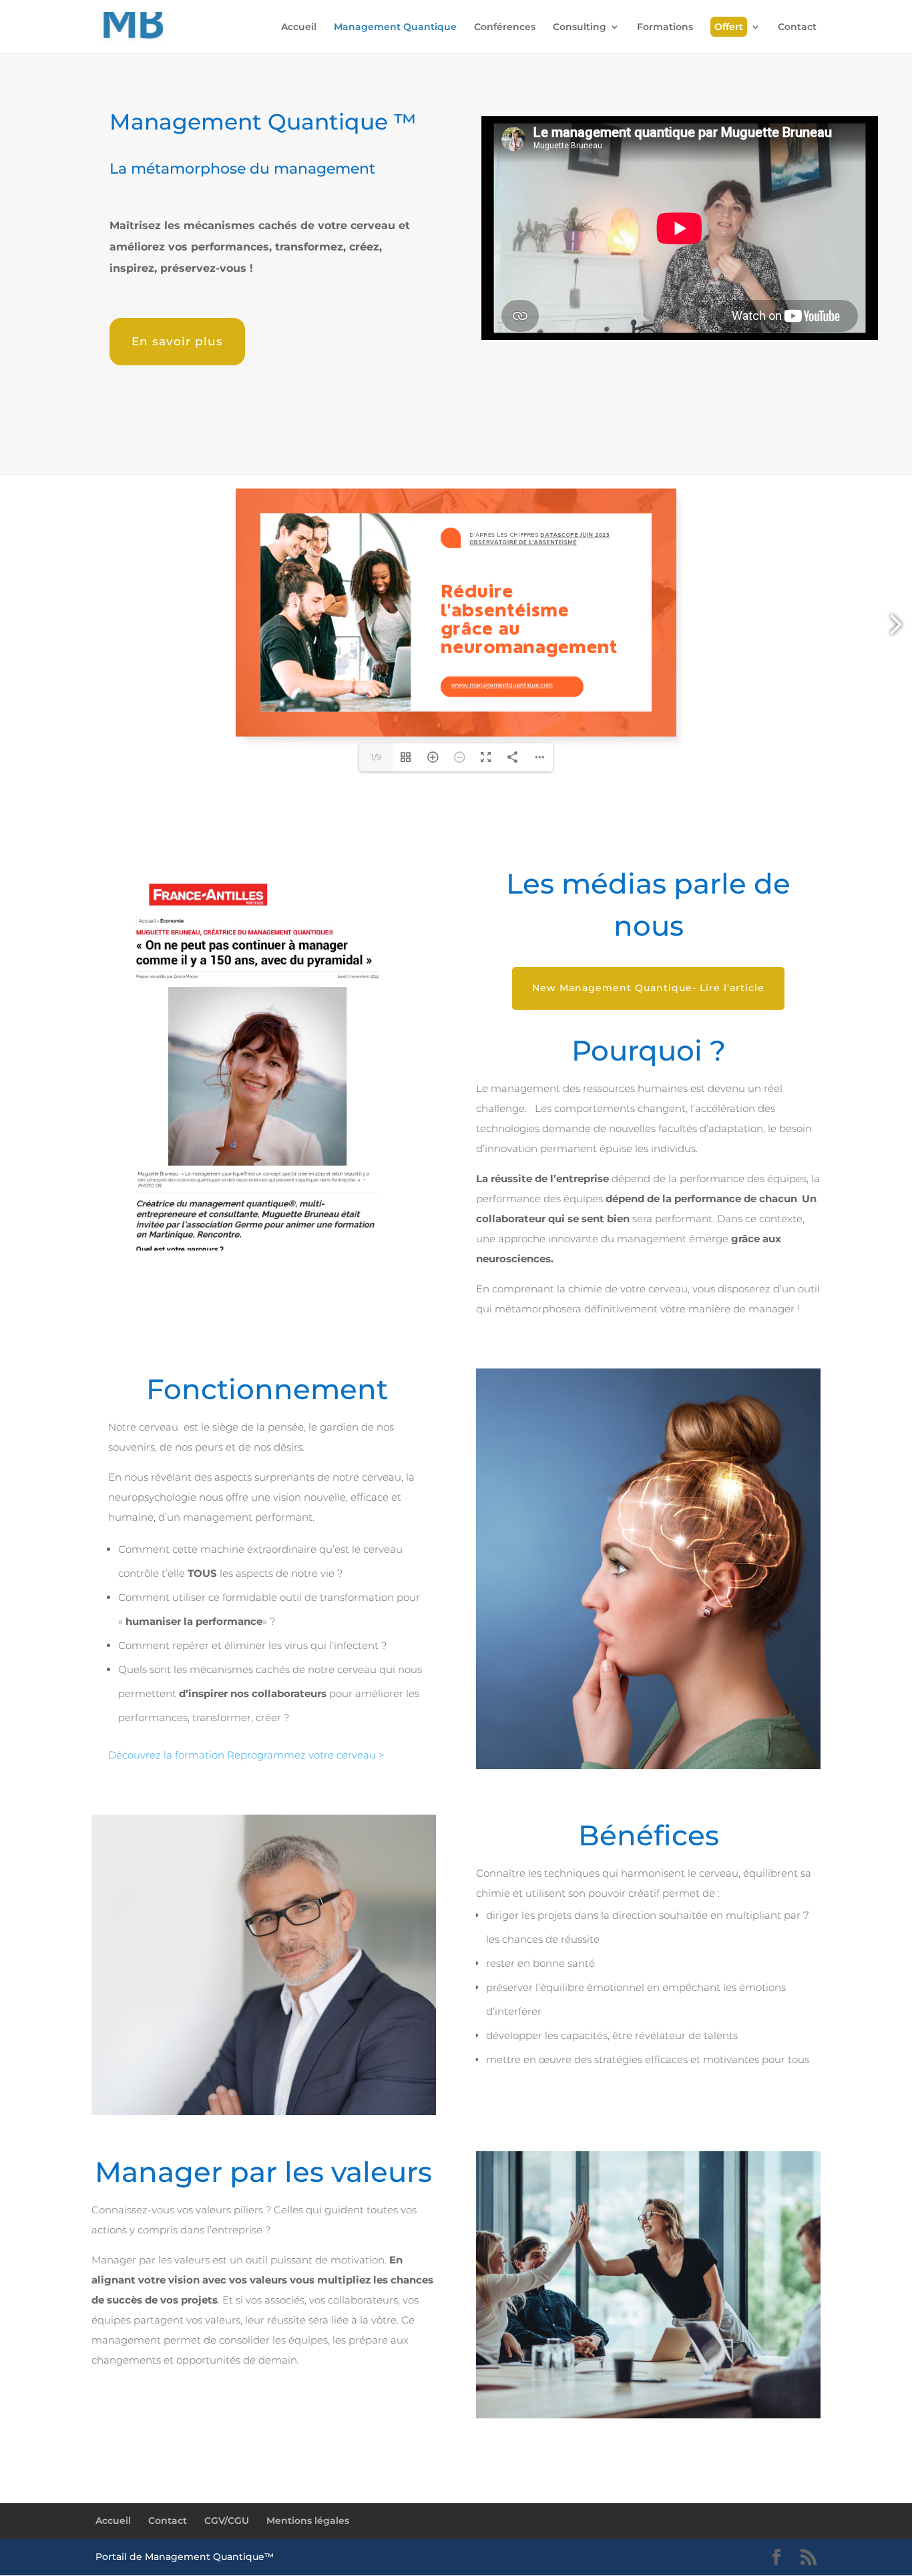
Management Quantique (395, 27)
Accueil (299, 27)
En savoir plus (177, 341)
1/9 (376, 757)
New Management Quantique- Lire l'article (648, 988)
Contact (797, 27)
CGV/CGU (227, 2521)
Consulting (580, 27)
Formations (665, 27)
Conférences (505, 27)
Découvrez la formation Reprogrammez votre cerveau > (246, 1755)
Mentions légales (308, 2521)
